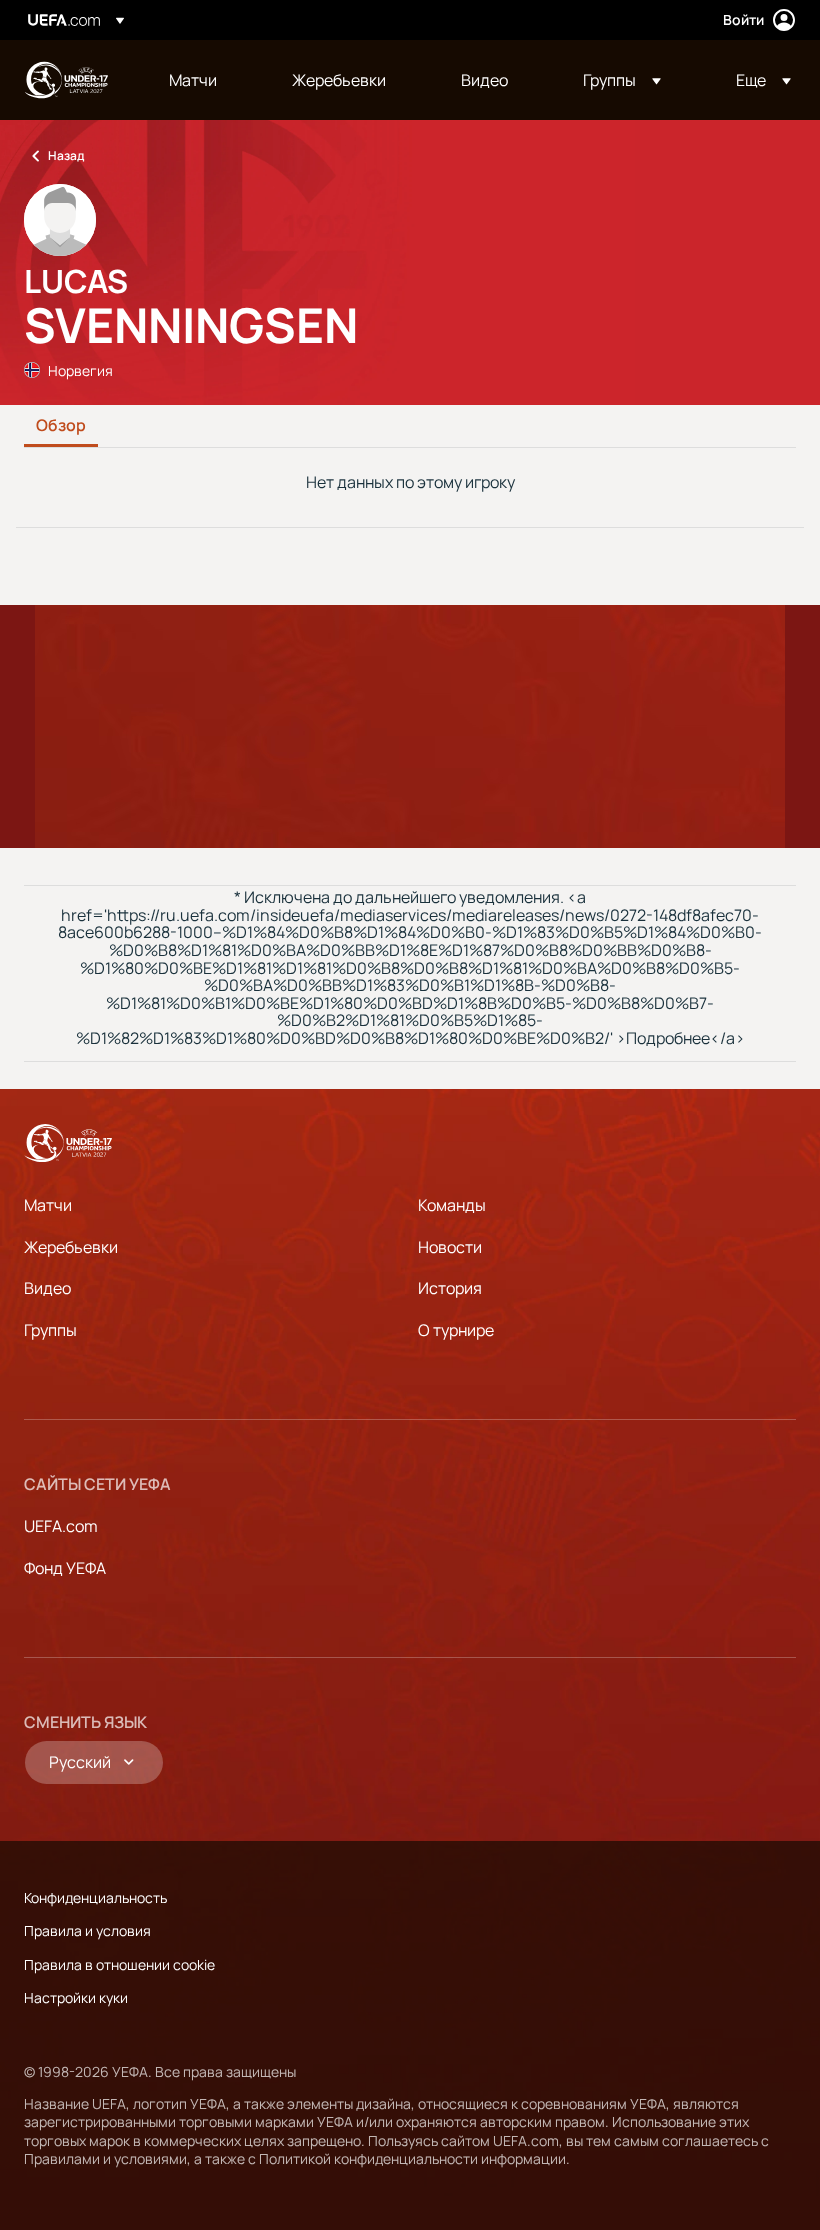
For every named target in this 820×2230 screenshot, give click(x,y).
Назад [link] (66, 155)
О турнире (456, 1330)
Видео (47, 1288)
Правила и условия (87, 1930)
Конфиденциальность (95, 1897)
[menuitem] (205, 80)
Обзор (61, 426)
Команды (452, 1205)
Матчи (48, 1205)
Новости (450, 1247)
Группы (50, 1330)
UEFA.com (61, 1526)
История (450, 1288)
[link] (193, 80)
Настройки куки (76, 1997)
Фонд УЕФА (65, 1568)
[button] (622, 80)
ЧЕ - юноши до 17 (66, 80)
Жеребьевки (71, 1247)
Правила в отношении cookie (119, 1964)
